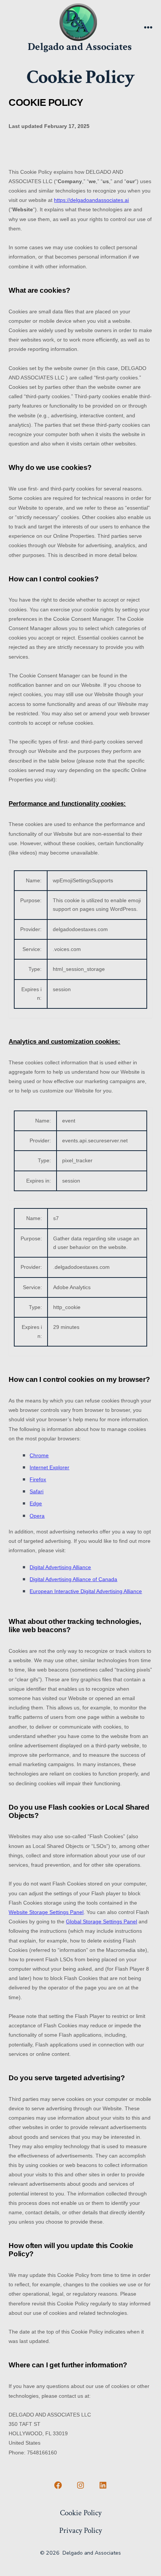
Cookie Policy (81, 2513)
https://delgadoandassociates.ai (91, 200)
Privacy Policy (80, 2530)
